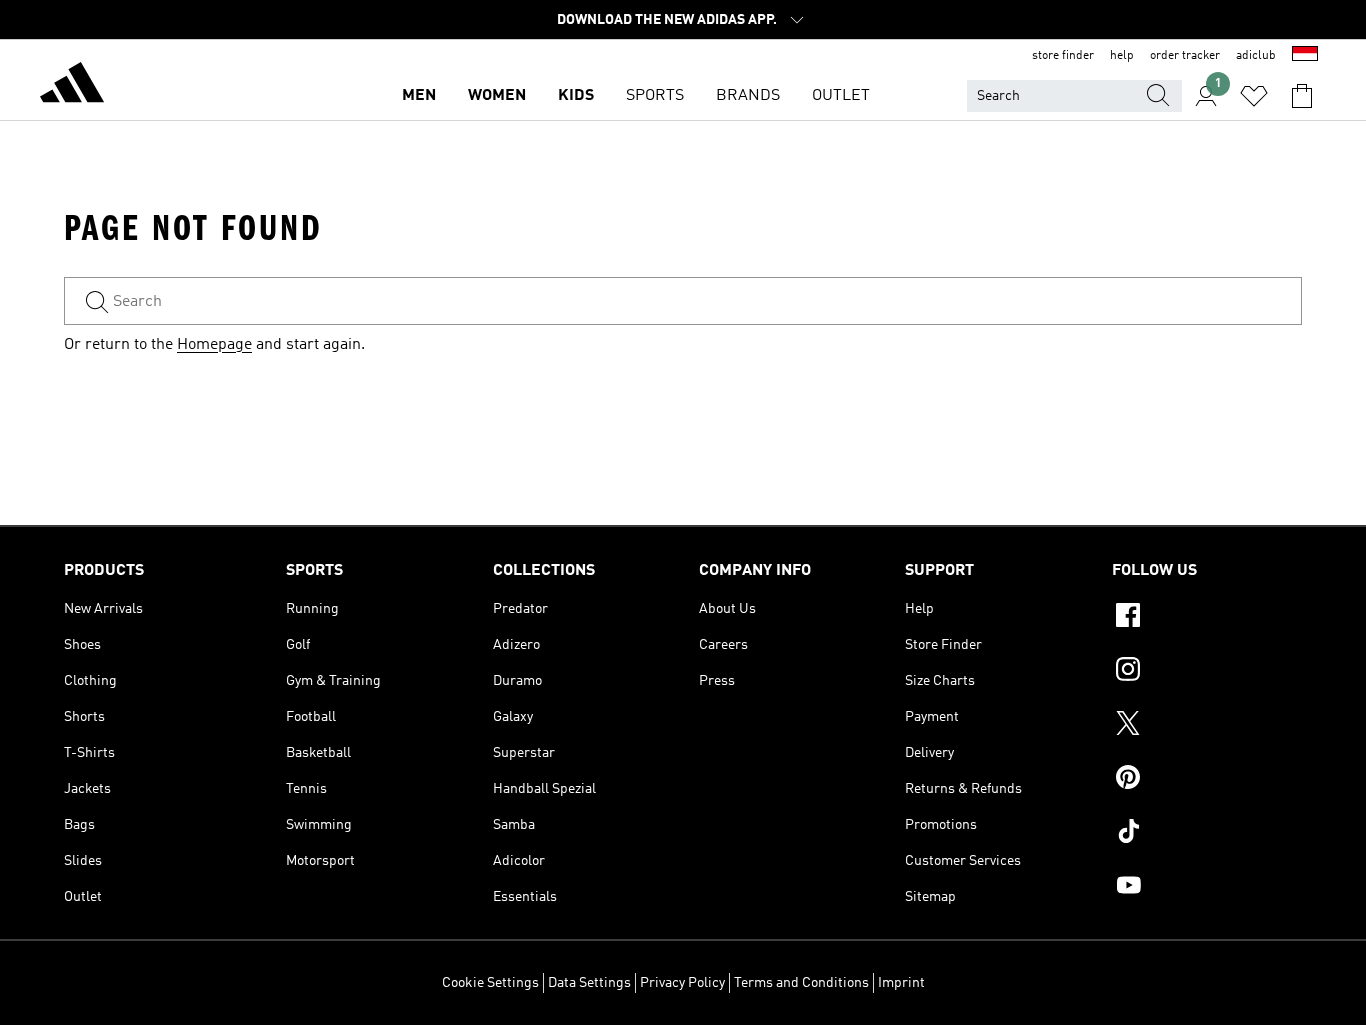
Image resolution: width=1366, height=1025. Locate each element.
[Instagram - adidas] (1207, 672)
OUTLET (841, 96)
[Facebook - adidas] (1207, 618)
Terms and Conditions (801, 983)
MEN (419, 96)
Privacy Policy (682, 983)
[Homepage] (72, 86)
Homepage (214, 345)
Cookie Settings (490, 983)
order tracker (1185, 56)
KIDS (576, 96)
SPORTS (655, 96)
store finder (1063, 56)
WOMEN (497, 96)
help (1122, 56)
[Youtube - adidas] (1207, 888)
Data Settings (589, 983)
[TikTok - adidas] (1207, 834)
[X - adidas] (1207, 726)
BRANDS (748, 96)
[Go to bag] (1302, 96)
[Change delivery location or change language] (1305, 56)
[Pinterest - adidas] (1207, 780)
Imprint (901, 983)
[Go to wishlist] (1254, 96)
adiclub (1256, 56)
